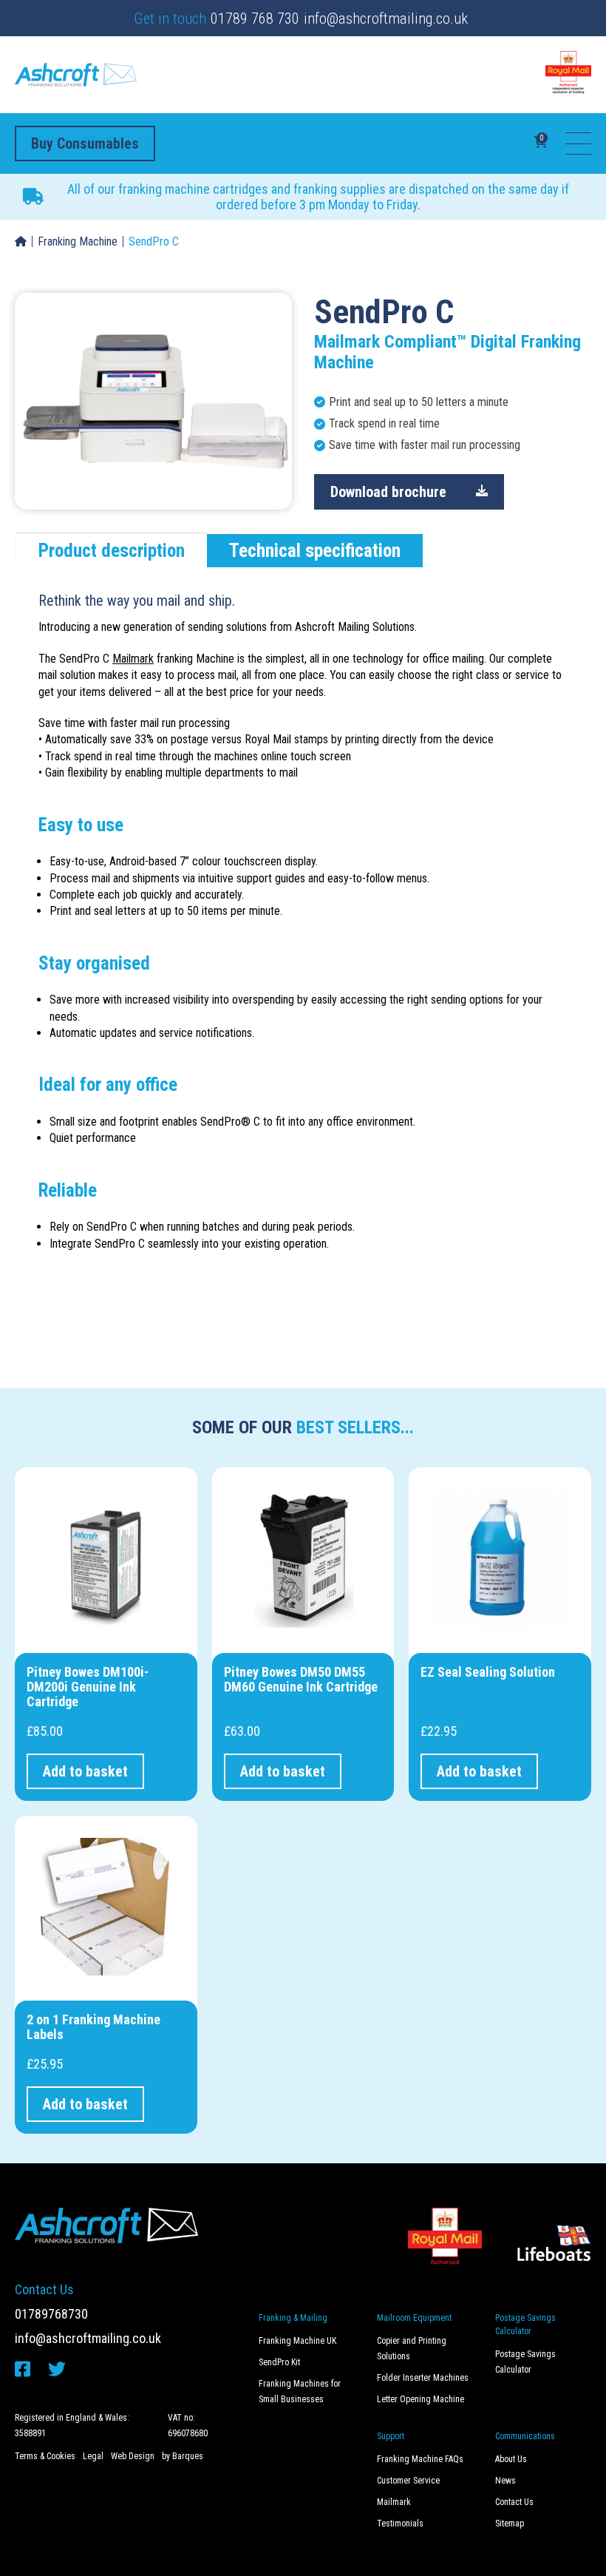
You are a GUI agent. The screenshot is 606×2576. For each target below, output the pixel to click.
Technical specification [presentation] (315, 551)
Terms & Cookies (45, 2456)
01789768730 (51, 2314)
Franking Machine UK (297, 2341)
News (505, 2481)
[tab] (112, 551)
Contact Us (514, 2502)
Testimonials (400, 2523)
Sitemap (510, 2523)
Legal (93, 2456)
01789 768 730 (255, 18)
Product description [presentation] (112, 551)
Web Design (133, 2456)
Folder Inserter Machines (423, 2378)
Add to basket (85, 1771)
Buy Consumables (85, 143)
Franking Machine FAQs (420, 2459)
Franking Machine (78, 241)
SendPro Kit (279, 2362)
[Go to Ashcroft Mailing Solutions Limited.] (21, 242)
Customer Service (408, 2481)
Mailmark (133, 659)
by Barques (183, 2456)
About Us (511, 2459)
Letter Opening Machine (421, 2399)
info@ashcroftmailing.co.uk (386, 18)
